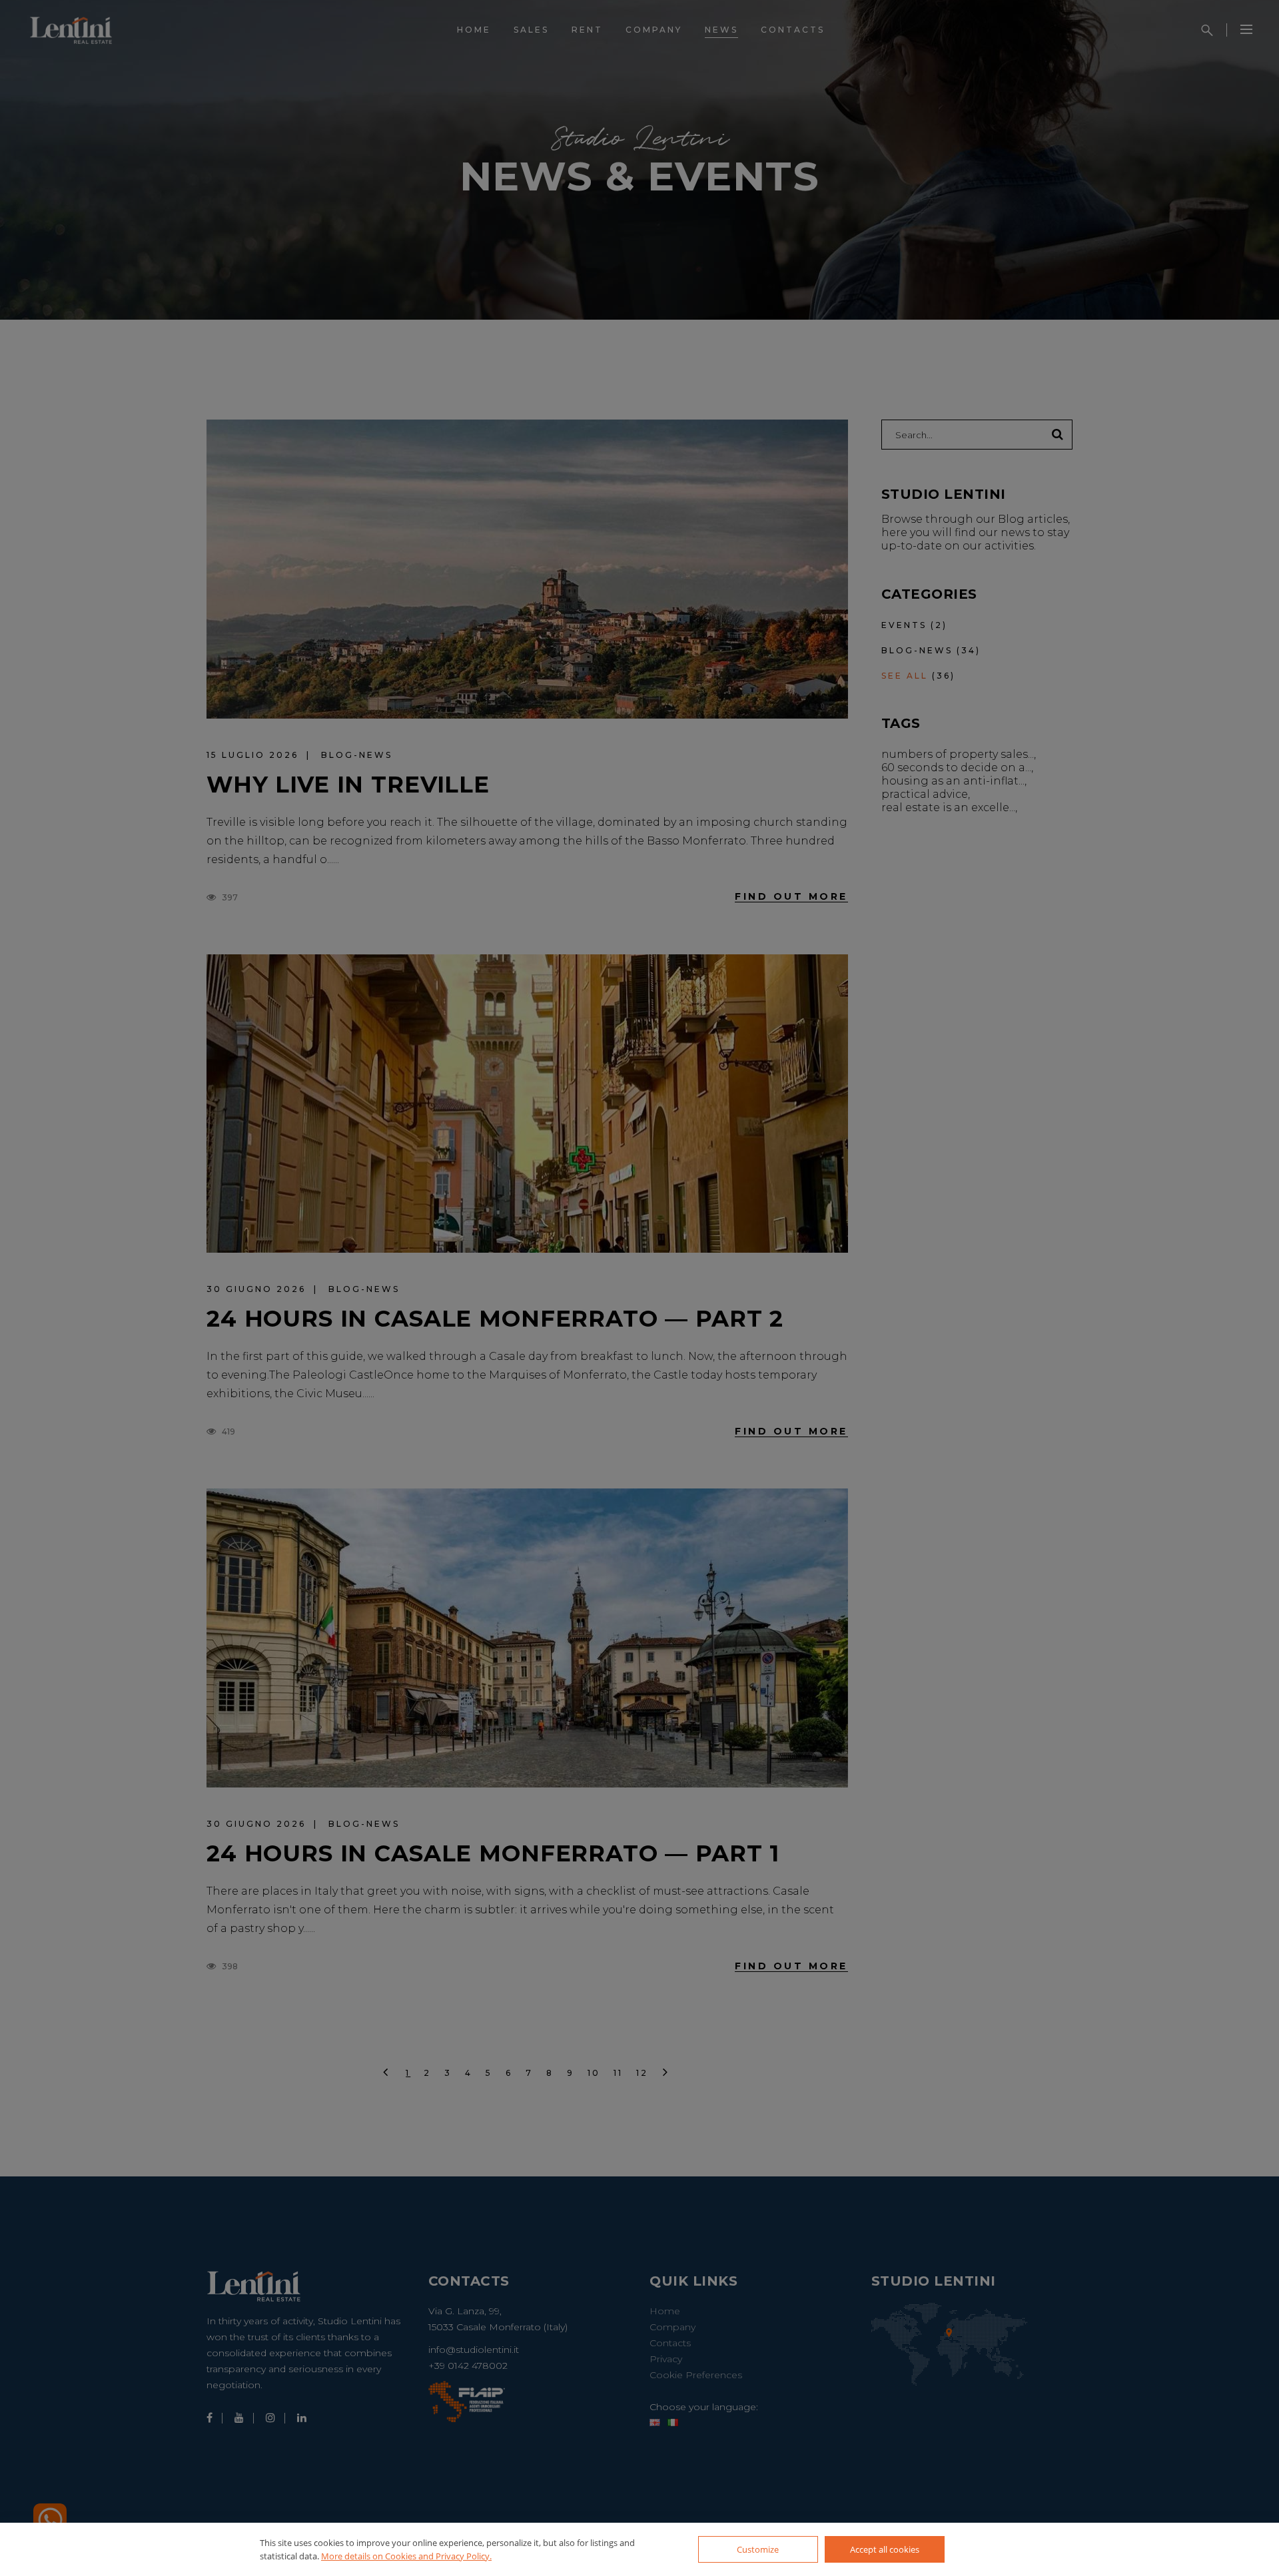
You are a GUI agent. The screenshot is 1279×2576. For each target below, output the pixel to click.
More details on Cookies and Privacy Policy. (406, 2556)
